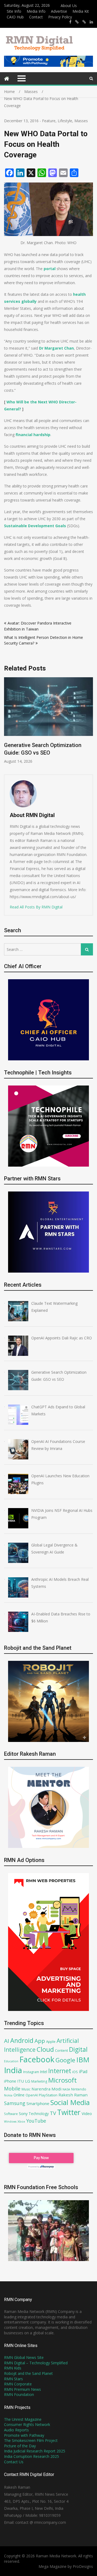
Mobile (12, 2088)
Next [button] (92, 723)
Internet (60, 2071)
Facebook (37, 2059)
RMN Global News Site (24, 2357)
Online (19, 2095)
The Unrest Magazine (23, 2419)
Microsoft (63, 2080)
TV (53, 2113)
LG (28, 2081)
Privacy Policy (60, 17)
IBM (83, 2060)
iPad (83, 2072)
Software (11, 2114)
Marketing (39, 2081)
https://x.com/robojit (84, 22)
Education (11, 2061)
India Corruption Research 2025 (32, 2456)
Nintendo (79, 2089)
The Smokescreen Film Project (31, 2440)
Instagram (31, 2072)
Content (61, 2050)
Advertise (59, 11)
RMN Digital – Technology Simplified (36, 2363)
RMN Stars (13, 2379)
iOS (75, 2072)
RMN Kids (13, 2368)
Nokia (8, 2095)
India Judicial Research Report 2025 (35, 2451)
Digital (78, 2049)
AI (7, 2041)
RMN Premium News (22, 2389)
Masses (81, 121)
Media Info (36, 11)
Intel (44, 2072)
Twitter (69, 2112)
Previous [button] (44, 723)
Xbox (21, 2121)
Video (87, 2113)
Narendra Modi (46, 2089)
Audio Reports (16, 2430)
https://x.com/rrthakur (77, 22)
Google (65, 2060)
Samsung (15, 2103)
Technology (39, 2114)
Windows (10, 2122)
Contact (36, 17)
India (13, 2070)
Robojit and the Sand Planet (28, 2373)
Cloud (45, 2049)
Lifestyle (65, 121)
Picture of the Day (20, 2446)
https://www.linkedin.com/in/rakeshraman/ (91, 22)
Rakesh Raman (73, 2095)
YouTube (36, 2121)
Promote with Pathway (24, 2435)
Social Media (70, 2102)
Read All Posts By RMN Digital (36, 907)
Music (26, 2089)
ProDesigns (83, 2566)
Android (22, 2040)
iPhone (10, 2081)
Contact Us (14, 2462)
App (40, 2041)
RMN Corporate (18, 2384)
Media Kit (81, 11)
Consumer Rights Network (27, 2424)
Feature (49, 121)
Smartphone (38, 2103)
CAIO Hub (15, 17)
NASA (66, 2089)
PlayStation (48, 2095)
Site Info (14, 11)
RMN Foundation (19, 2394)
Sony (23, 2113)
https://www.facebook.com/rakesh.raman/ (70, 22)
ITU (21, 2081)
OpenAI (32, 2095)
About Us (69, 6)
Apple (51, 2041)
